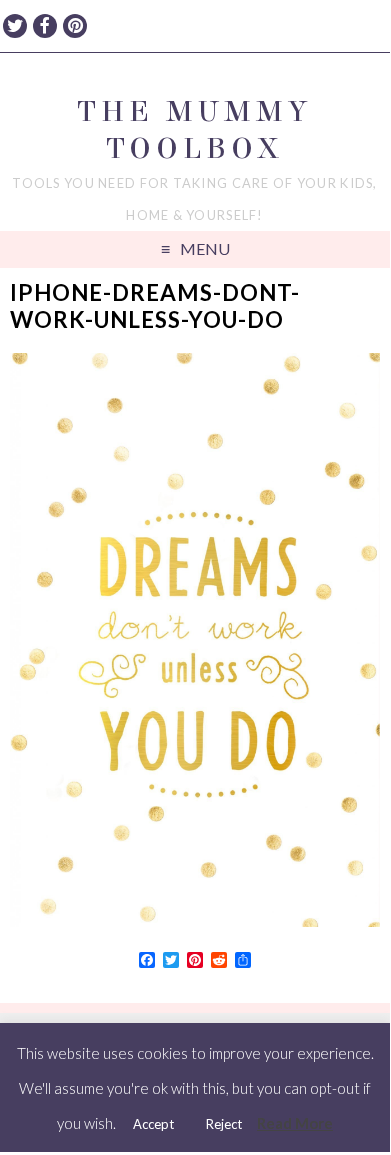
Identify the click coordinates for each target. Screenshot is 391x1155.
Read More (295, 1123)
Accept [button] (153, 1124)
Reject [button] (224, 1124)
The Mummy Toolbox (194, 130)
